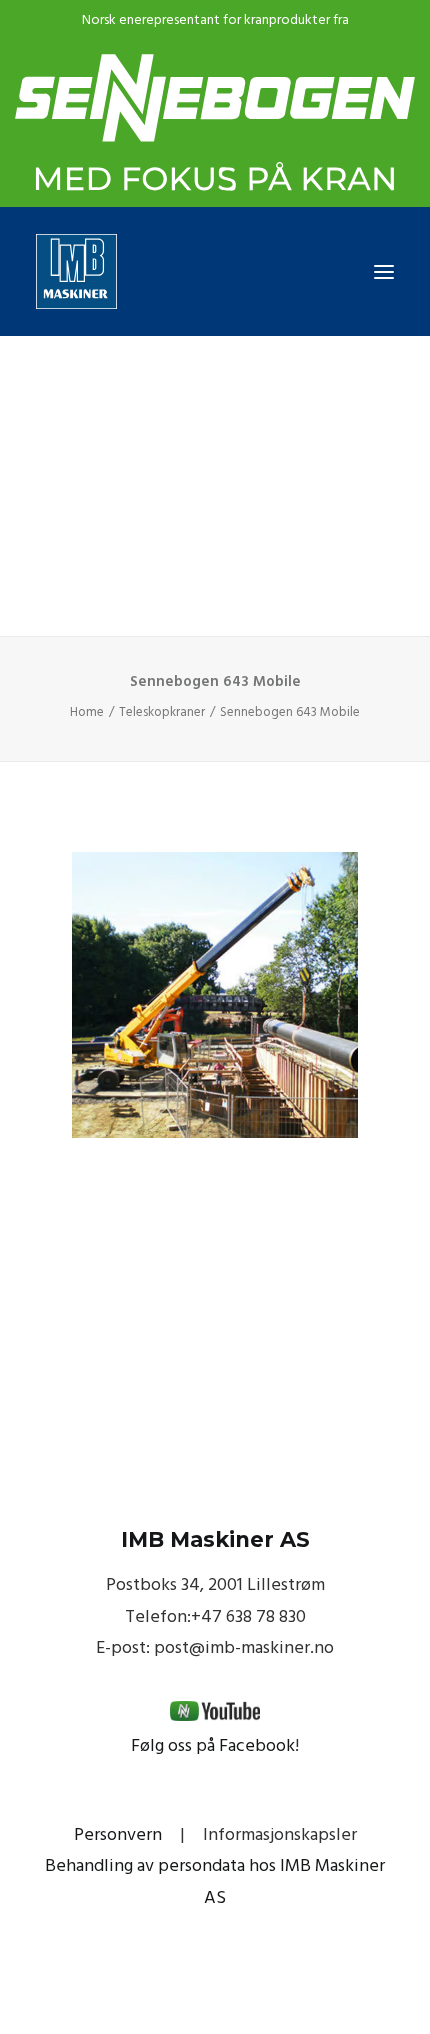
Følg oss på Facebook (213, 1746)
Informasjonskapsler (280, 1835)
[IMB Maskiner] (215, 271)
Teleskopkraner (162, 712)
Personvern (118, 1835)
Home (87, 712)
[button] (384, 271)
